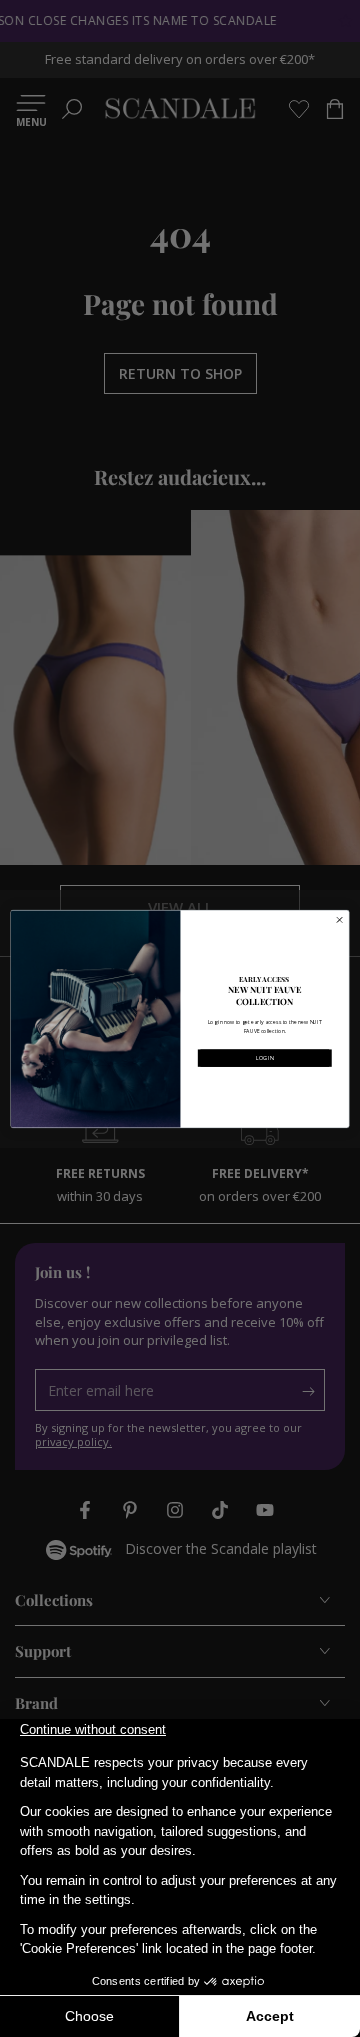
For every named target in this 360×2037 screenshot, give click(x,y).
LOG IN (264, 1057)
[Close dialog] (339, 919)
